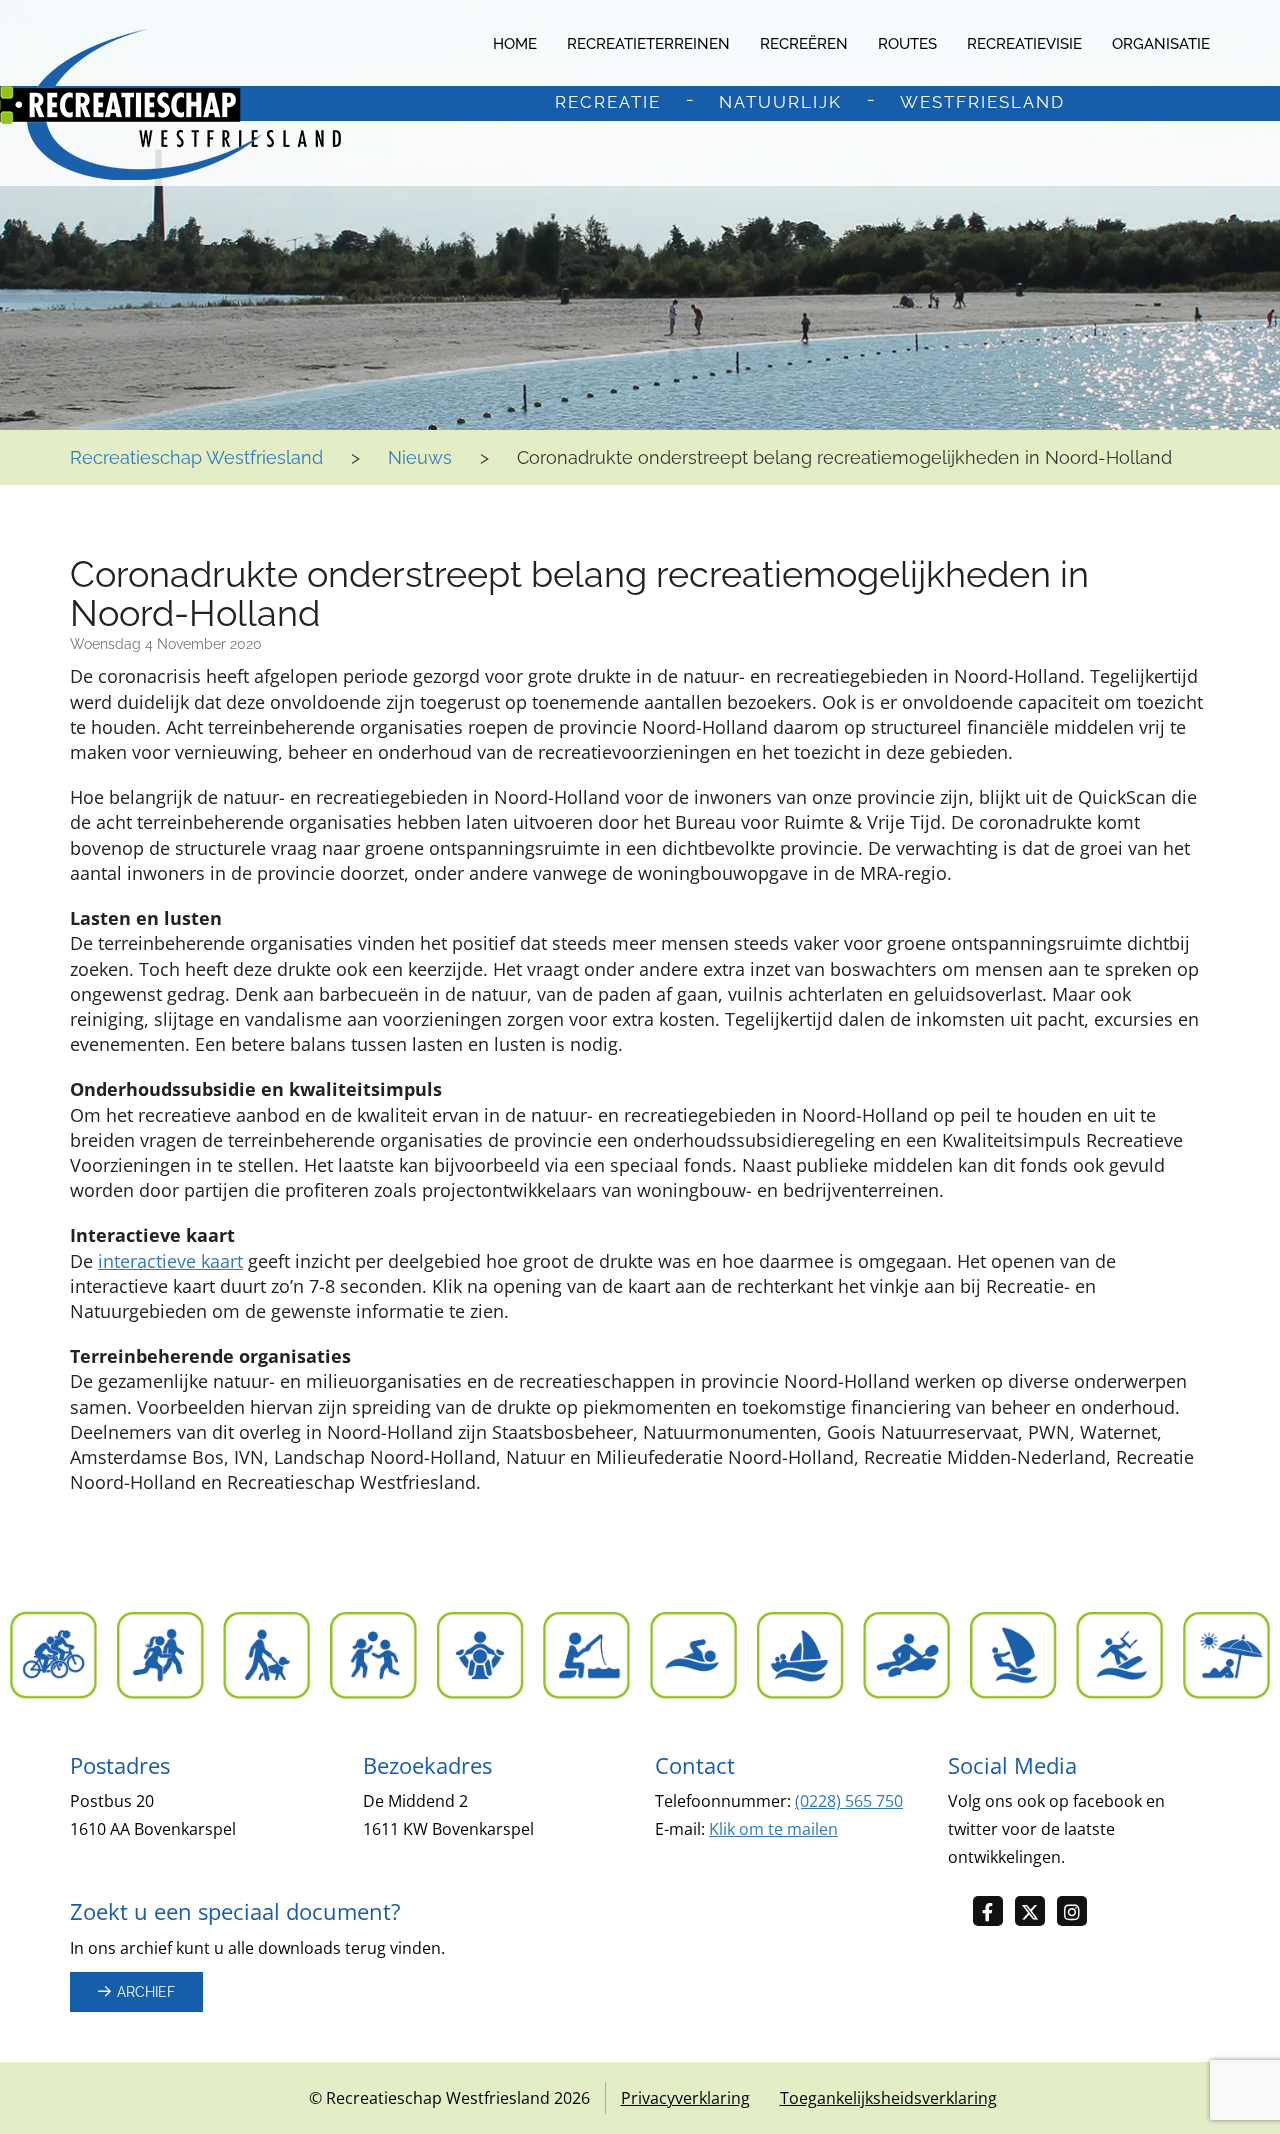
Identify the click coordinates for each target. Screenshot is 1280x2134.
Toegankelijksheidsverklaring (888, 2098)
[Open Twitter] (1036, 1912)
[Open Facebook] (994, 1912)
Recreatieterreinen (648, 44)
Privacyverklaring (685, 2098)
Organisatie (1161, 44)
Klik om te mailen (773, 1829)
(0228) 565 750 (849, 1801)
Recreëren (804, 44)
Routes (907, 44)
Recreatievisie (1024, 44)
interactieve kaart (170, 1261)
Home (515, 44)
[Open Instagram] (1078, 1912)
